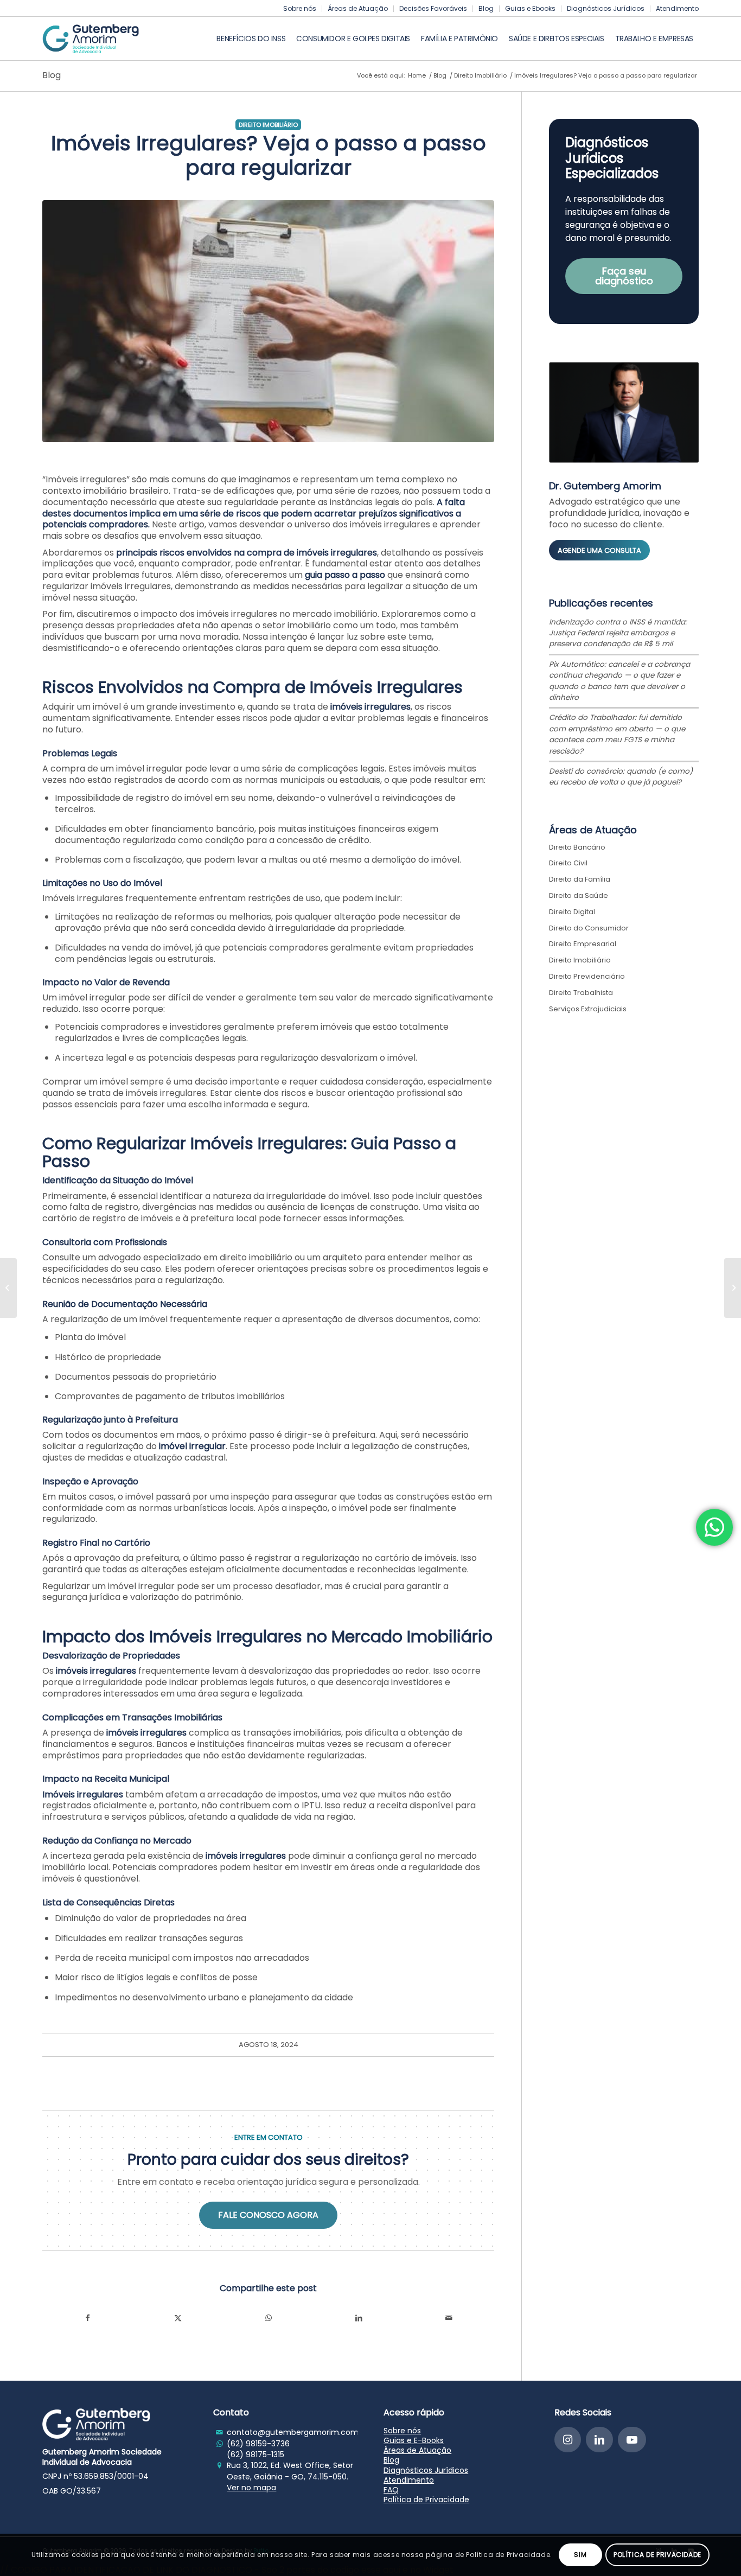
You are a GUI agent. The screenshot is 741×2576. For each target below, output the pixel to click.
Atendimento (677, 8)
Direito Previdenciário (587, 976)
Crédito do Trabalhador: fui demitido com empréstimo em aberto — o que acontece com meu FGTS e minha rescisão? (617, 734)
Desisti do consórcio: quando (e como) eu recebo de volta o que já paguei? (621, 777)
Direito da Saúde (579, 895)
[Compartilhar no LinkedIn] (359, 2318)
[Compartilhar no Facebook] (88, 2318)
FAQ (391, 2490)
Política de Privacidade (426, 2500)
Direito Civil (568, 863)
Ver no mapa (251, 2488)
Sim (580, 2555)
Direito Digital (572, 912)
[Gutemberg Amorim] (91, 39)
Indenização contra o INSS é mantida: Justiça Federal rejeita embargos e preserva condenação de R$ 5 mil (618, 633)
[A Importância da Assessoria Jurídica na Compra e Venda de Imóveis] (733, 1288)
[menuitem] (300, 9)
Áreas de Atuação (358, 8)
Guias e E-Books (414, 2440)
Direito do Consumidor (589, 928)
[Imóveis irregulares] (268, 321)
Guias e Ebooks (530, 8)
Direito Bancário (577, 847)
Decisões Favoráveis (433, 8)
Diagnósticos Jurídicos (606, 8)
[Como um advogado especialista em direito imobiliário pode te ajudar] (8, 1288)
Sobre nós (300, 8)
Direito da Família (580, 879)
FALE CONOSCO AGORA (268, 2215)
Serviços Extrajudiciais (588, 1009)
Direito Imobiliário (268, 125)
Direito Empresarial (583, 944)
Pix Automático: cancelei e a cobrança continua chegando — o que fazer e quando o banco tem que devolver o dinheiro (619, 681)
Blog (486, 8)
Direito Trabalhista (581, 993)
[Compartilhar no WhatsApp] (268, 2318)
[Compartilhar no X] (178, 2318)
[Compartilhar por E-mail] (449, 2318)
